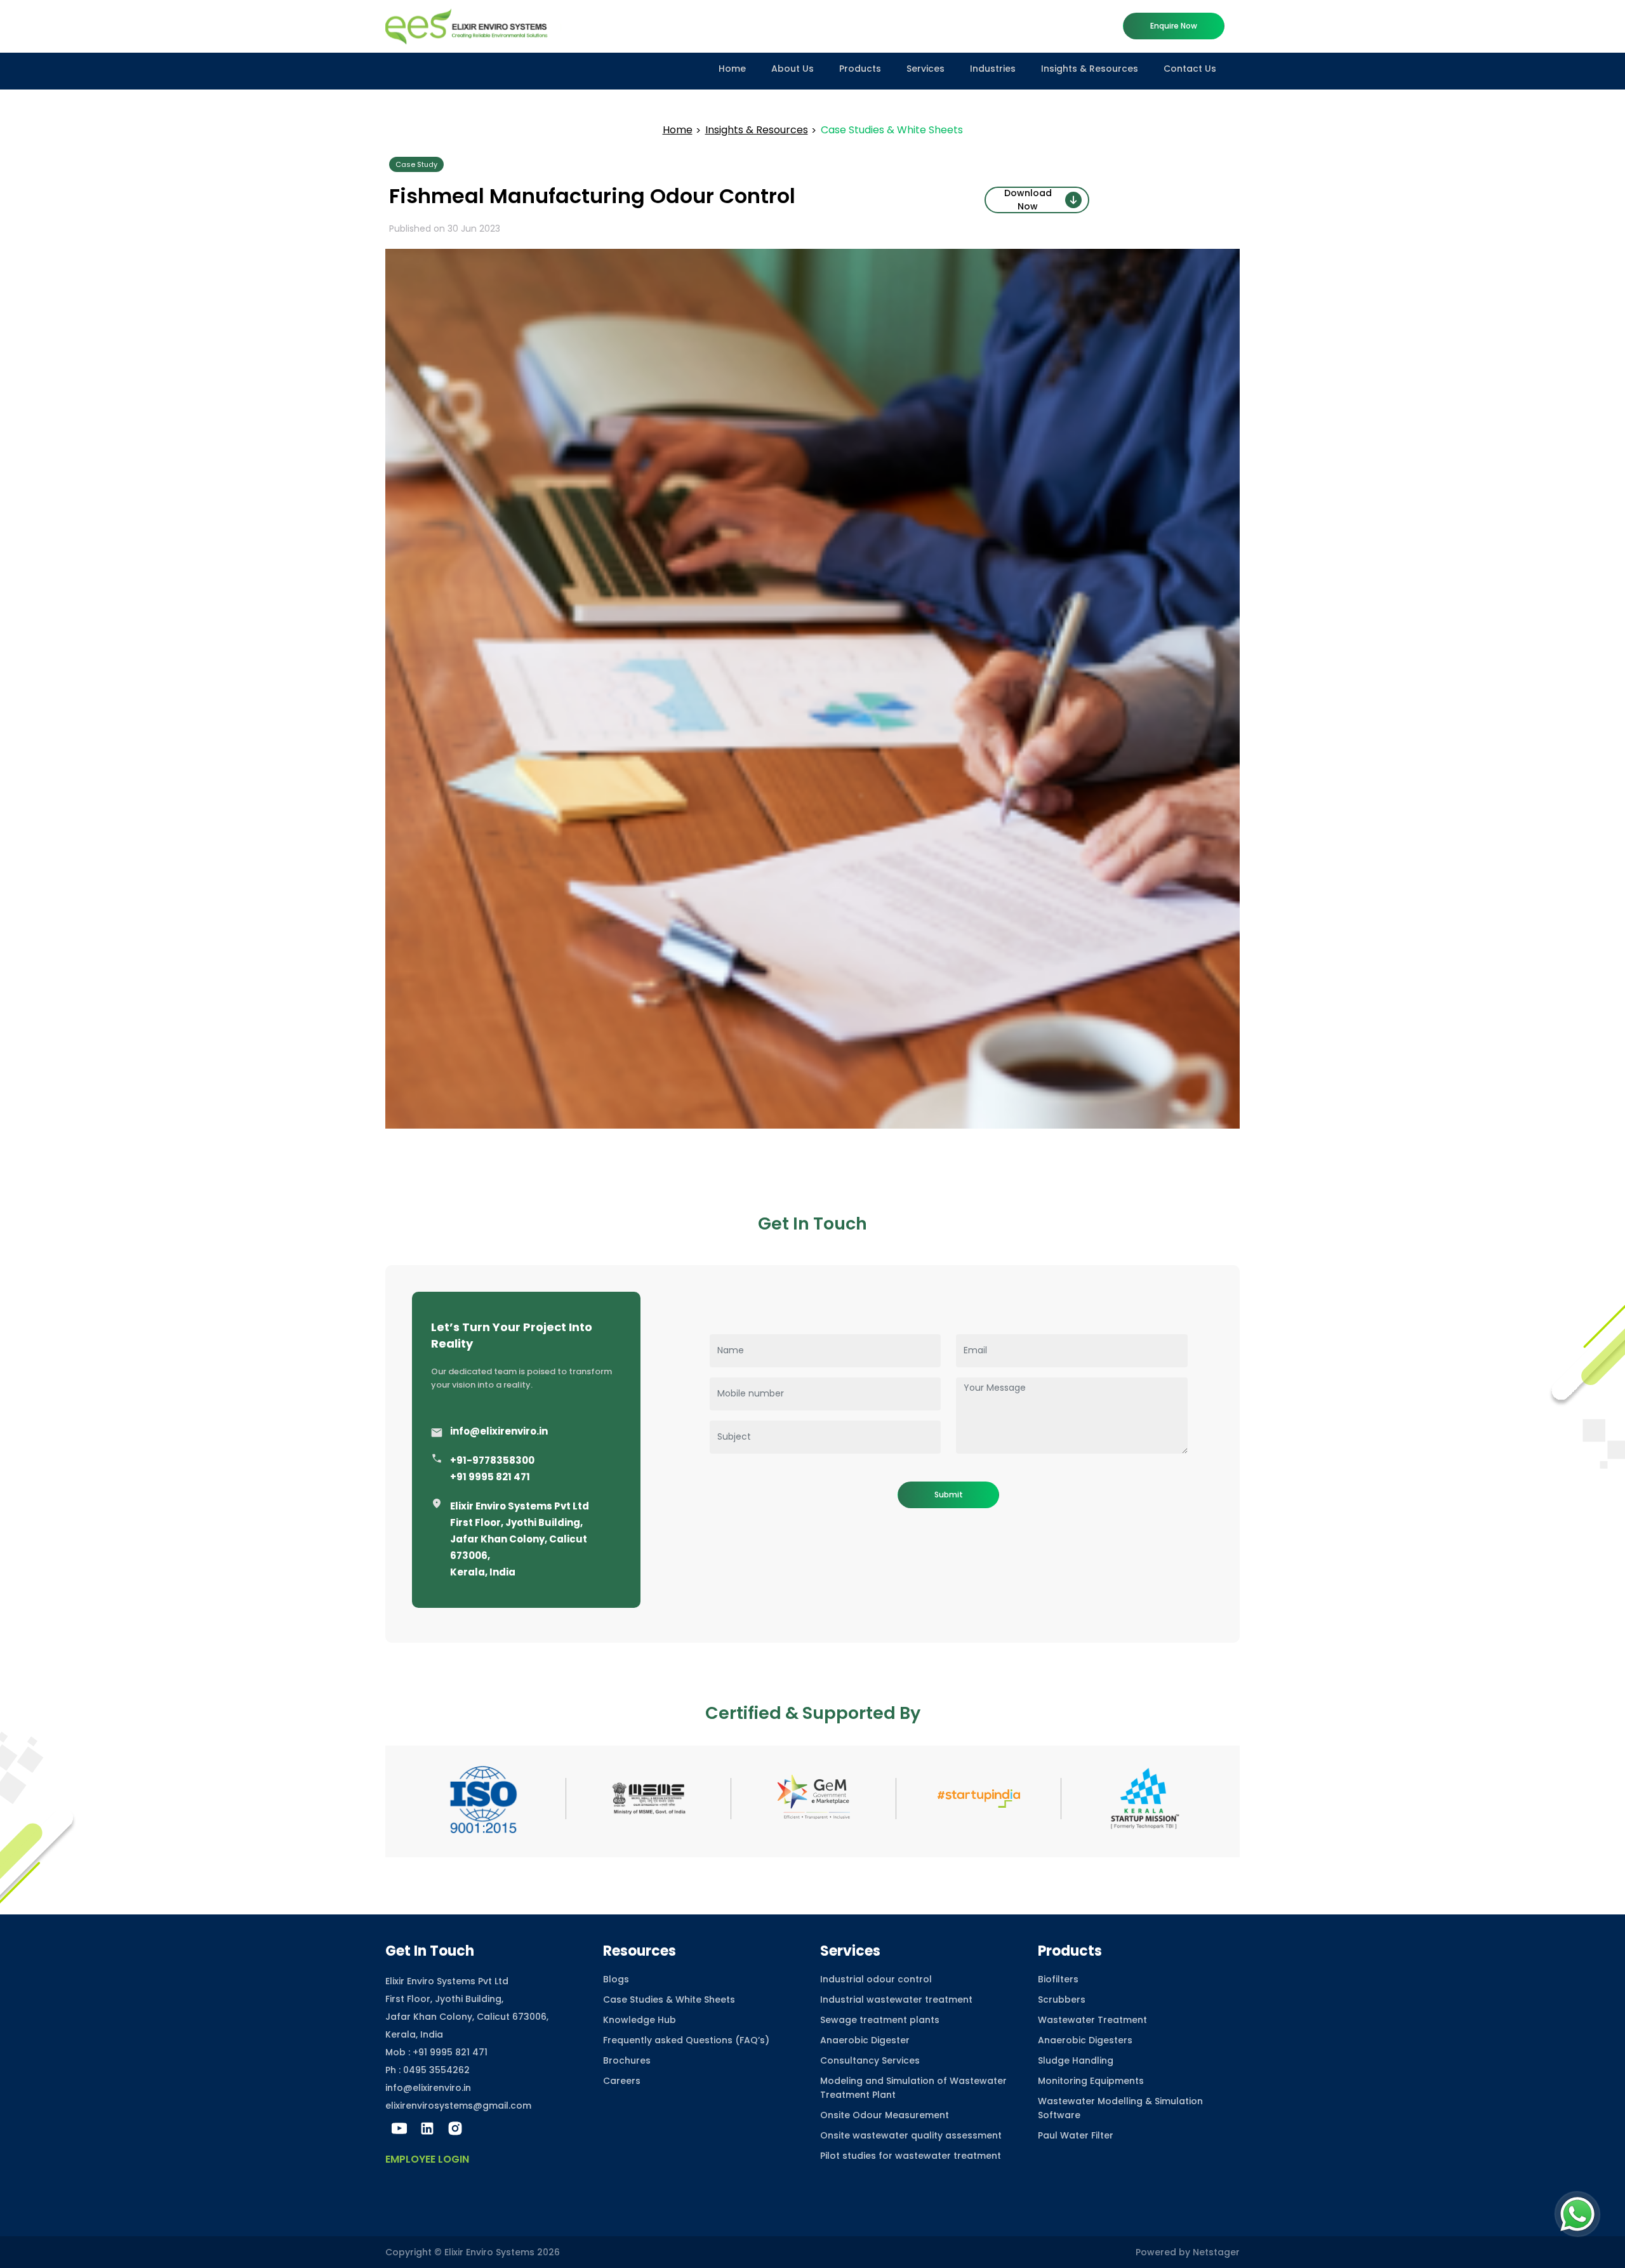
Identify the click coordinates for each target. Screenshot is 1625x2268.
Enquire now (1174, 26)
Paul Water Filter (1076, 2135)
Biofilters (1058, 1979)
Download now (1028, 200)
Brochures (627, 2060)
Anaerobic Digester (865, 2040)
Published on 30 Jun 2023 (445, 229)
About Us (793, 69)
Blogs (616, 1979)
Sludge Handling (1076, 2060)
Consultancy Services (870, 2060)
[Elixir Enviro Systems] (473, 25)
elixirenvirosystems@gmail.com (458, 2106)
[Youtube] (399, 2128)
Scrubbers (1062, 1999)
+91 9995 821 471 (490, 1477)
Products (860, 69)
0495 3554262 (436, 2070)
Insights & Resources (1090, 69)
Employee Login (427, 2159)
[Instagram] (455, 2128)
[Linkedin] (427, 2128)
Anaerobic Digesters (1085, 2040)
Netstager (1216, 2252)
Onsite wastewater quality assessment (911, 2135)
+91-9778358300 (492, 1460)
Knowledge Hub (640, 2020)
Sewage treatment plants (880, 2020)
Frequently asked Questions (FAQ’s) (686, 2040)
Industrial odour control (876, 1979)
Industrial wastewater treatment (896, 1999)
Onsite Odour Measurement (885, 2115)
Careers (622, 2081)
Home (732, 69)
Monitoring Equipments (1091, 2081)
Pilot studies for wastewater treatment (911, 2156)
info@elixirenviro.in (499, 1431)
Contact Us (1190, 69)
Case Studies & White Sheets (669, 1999)
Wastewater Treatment (1092, 2020)
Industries (993, 69)
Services (925, 69)
